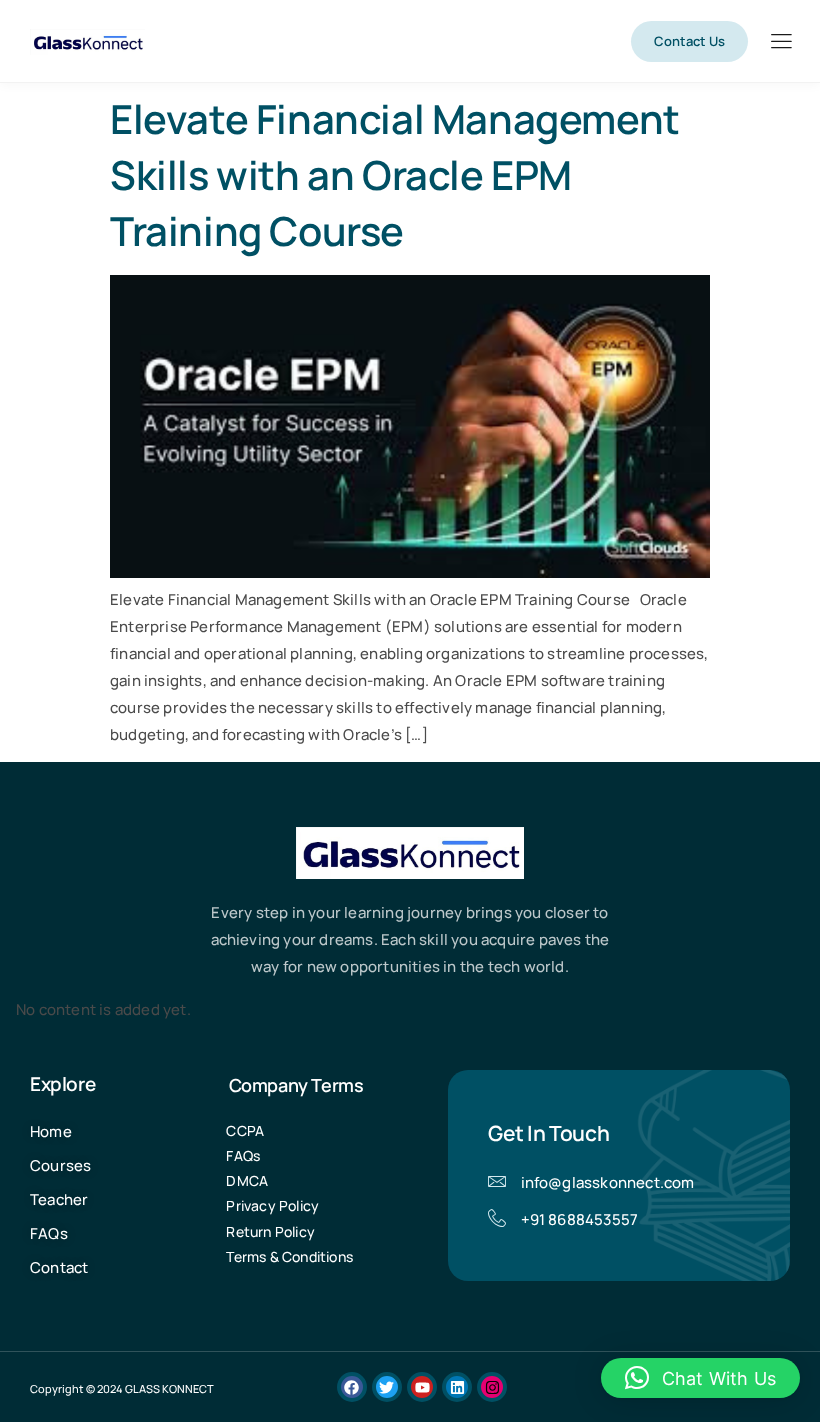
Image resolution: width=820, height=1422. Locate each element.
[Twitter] (387, 1387)
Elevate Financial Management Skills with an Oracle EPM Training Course (395, 174)
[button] (700, 1378)
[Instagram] (492, 1387)
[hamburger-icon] (780, 42)
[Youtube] (422, 1387)
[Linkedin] (457, 1387)
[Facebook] (352, 1387)
